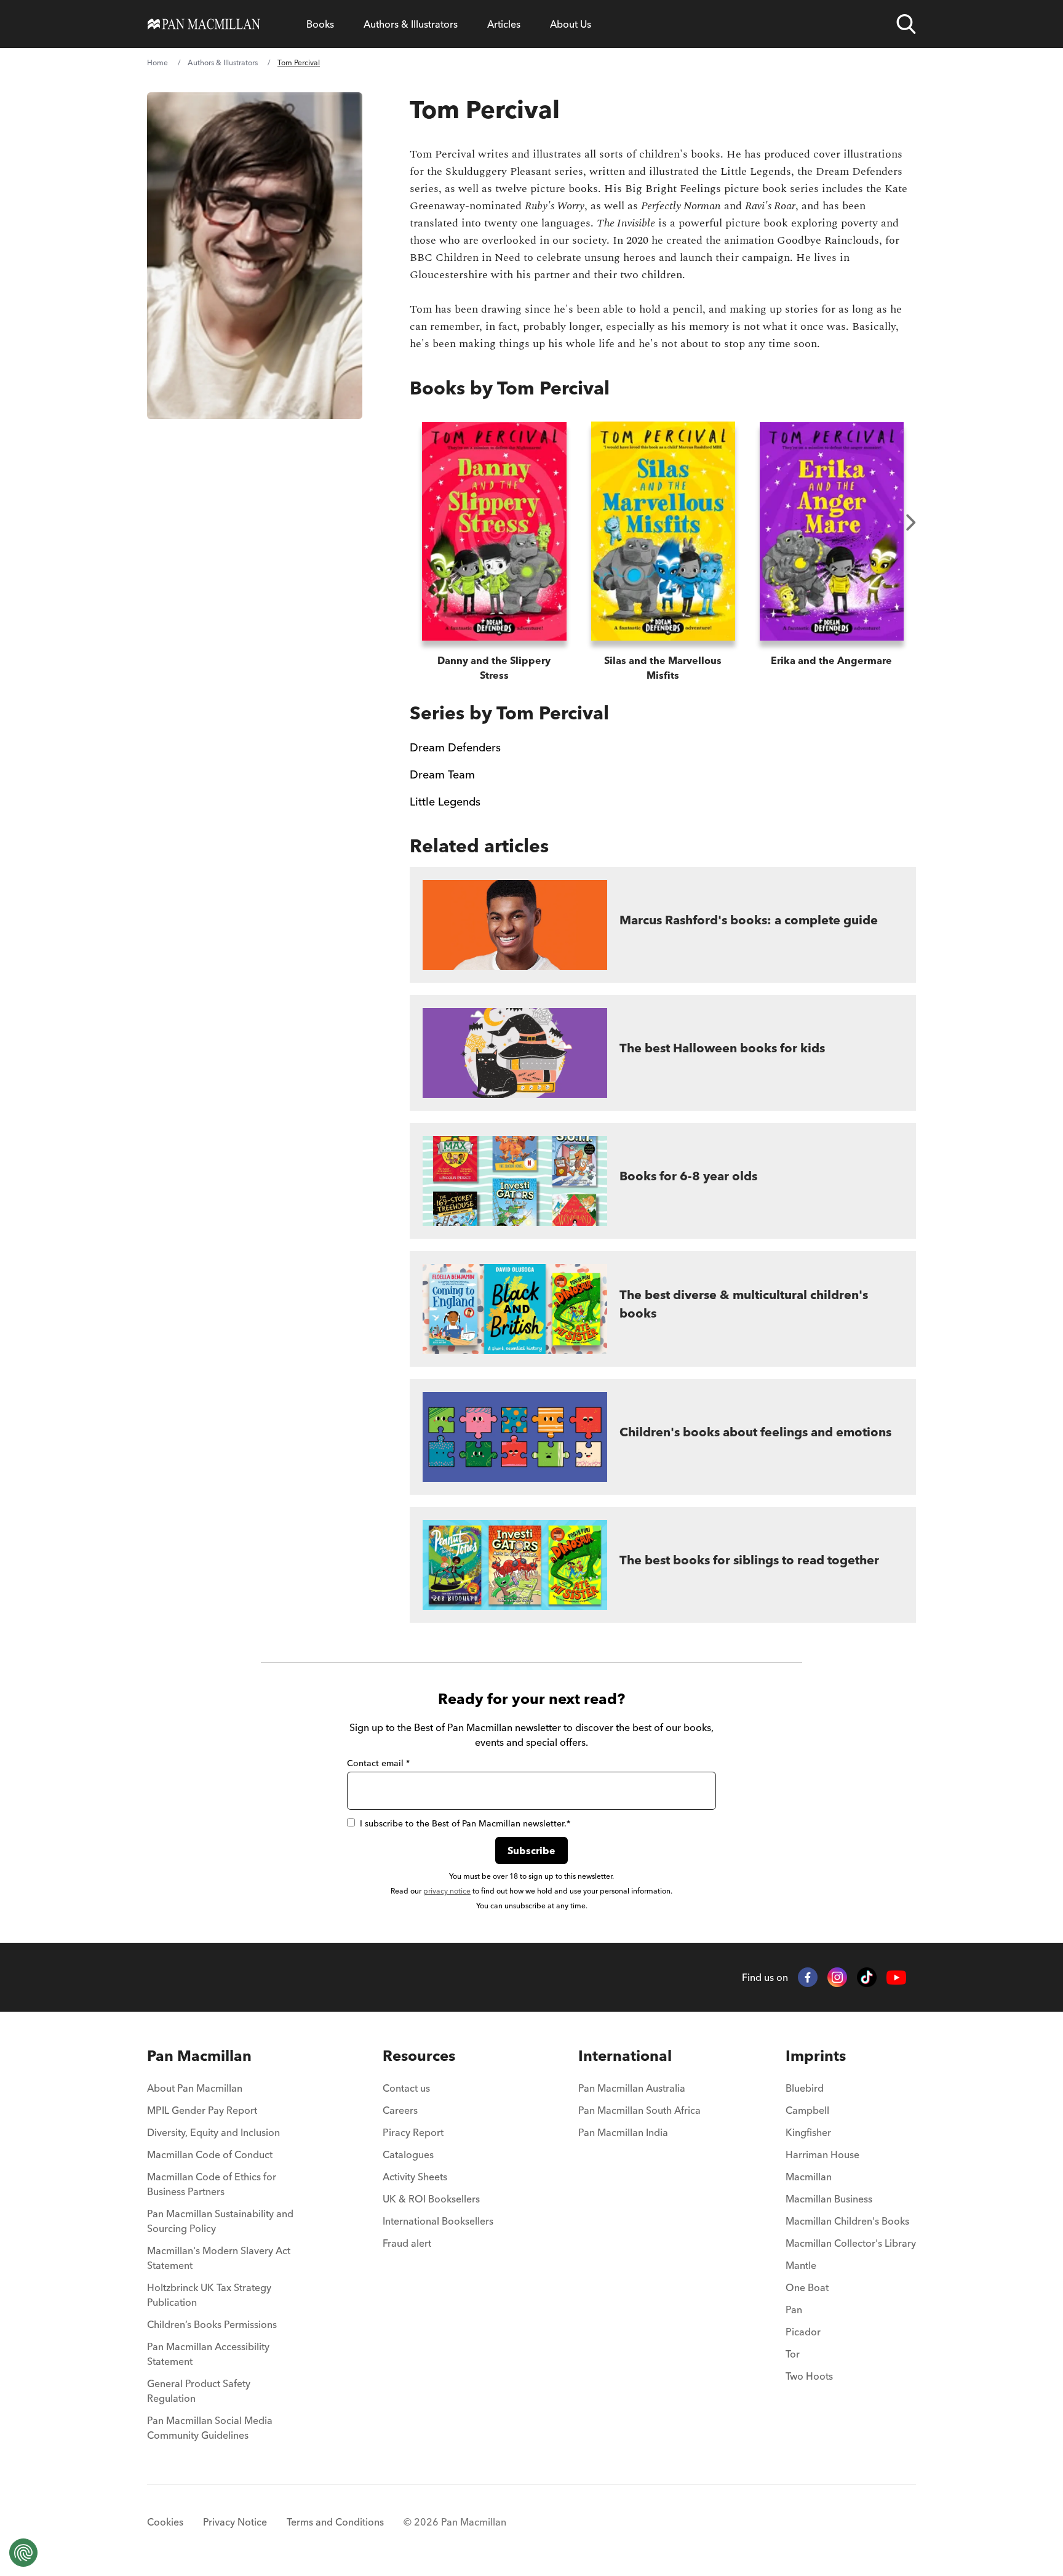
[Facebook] (808, 1977)
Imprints (816, 2056)
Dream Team (442, 774)
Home (157, 62)
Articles (504, 24)
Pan (794, 2310)
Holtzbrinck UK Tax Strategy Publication (209, 2295)
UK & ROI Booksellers (431, 2199)
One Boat (807, 2287)
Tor (793, 2354)
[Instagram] (837, 1977)
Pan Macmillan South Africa (639, 2110)
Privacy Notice (235, 2522)
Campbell (807, 2110)
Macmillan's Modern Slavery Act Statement (219, 2258)
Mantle (801, 2265)
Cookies (165, 2522)
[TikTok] (867, 1977)
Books (320, 24)
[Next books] (911, 522)
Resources (419, 2056)
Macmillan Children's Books (847, 2221)
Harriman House (822, 2154)
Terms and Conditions (335, 2522)
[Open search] (906, 24)
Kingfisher (808, 2132)
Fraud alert (407, 2243)
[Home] (204, 24)
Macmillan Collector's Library (851, 2243)
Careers (400, 2110)
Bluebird (805, 2088)
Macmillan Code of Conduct (210, 2154)
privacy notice (447, 1891)
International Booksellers (438, 2221)
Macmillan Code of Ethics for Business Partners (212, 2184)
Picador (803, 2332)
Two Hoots (809, 2376)
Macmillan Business (829, 2199)
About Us (571, 24)
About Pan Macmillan (195, 2088)
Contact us (406, 2088)
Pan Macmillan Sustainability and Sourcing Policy (220, 2221)
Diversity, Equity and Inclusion (213, 2132)
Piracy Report (413, 2132)
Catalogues (408, 2154)
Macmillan (809, 2177)
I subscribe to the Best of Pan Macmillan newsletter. (465, 1823)
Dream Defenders (455, 747)
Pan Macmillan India (623, 2132)
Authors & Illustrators (411, 24)
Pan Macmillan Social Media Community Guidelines (210, 2428)
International (625, 2056)
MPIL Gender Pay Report (202, 2110)
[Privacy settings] (23, 2553)
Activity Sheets (415, 2177)
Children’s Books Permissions (212, 2324)
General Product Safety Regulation (199, 2391)
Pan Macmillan (199, 2056)
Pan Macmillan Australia (632, 2088)
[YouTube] (896, 1978)
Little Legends (445, 802)
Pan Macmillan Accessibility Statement (208, 2354)
